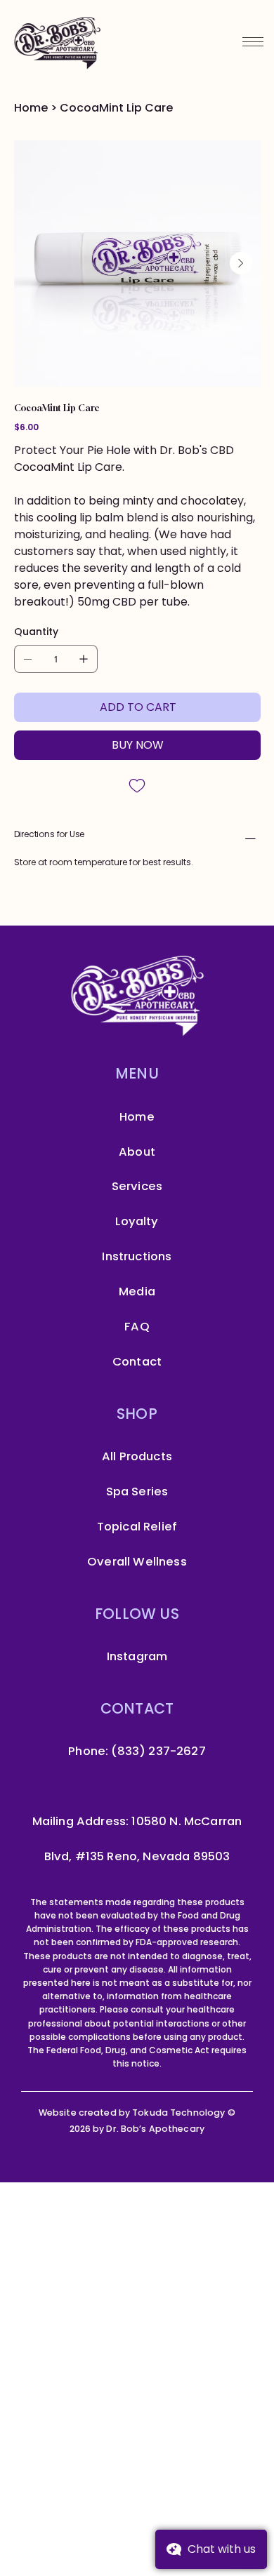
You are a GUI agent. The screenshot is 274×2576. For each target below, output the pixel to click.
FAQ (137, 1327)
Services (137, 1186)
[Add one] (84, 659)
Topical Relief (137, 1527)
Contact (137, 1362)
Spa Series (137, 1491)
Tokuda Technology (180, 2113)
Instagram (137, 1656)
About (137, 1152)
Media (137, 1292)
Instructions (137, 1256)
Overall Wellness (137, 1562)
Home (137, 1117)
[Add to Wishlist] (137, 786)
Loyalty (137, 1221)
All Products (137, 1456)
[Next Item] (241, 263)
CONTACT (137, 1708)
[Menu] (253, 41)
